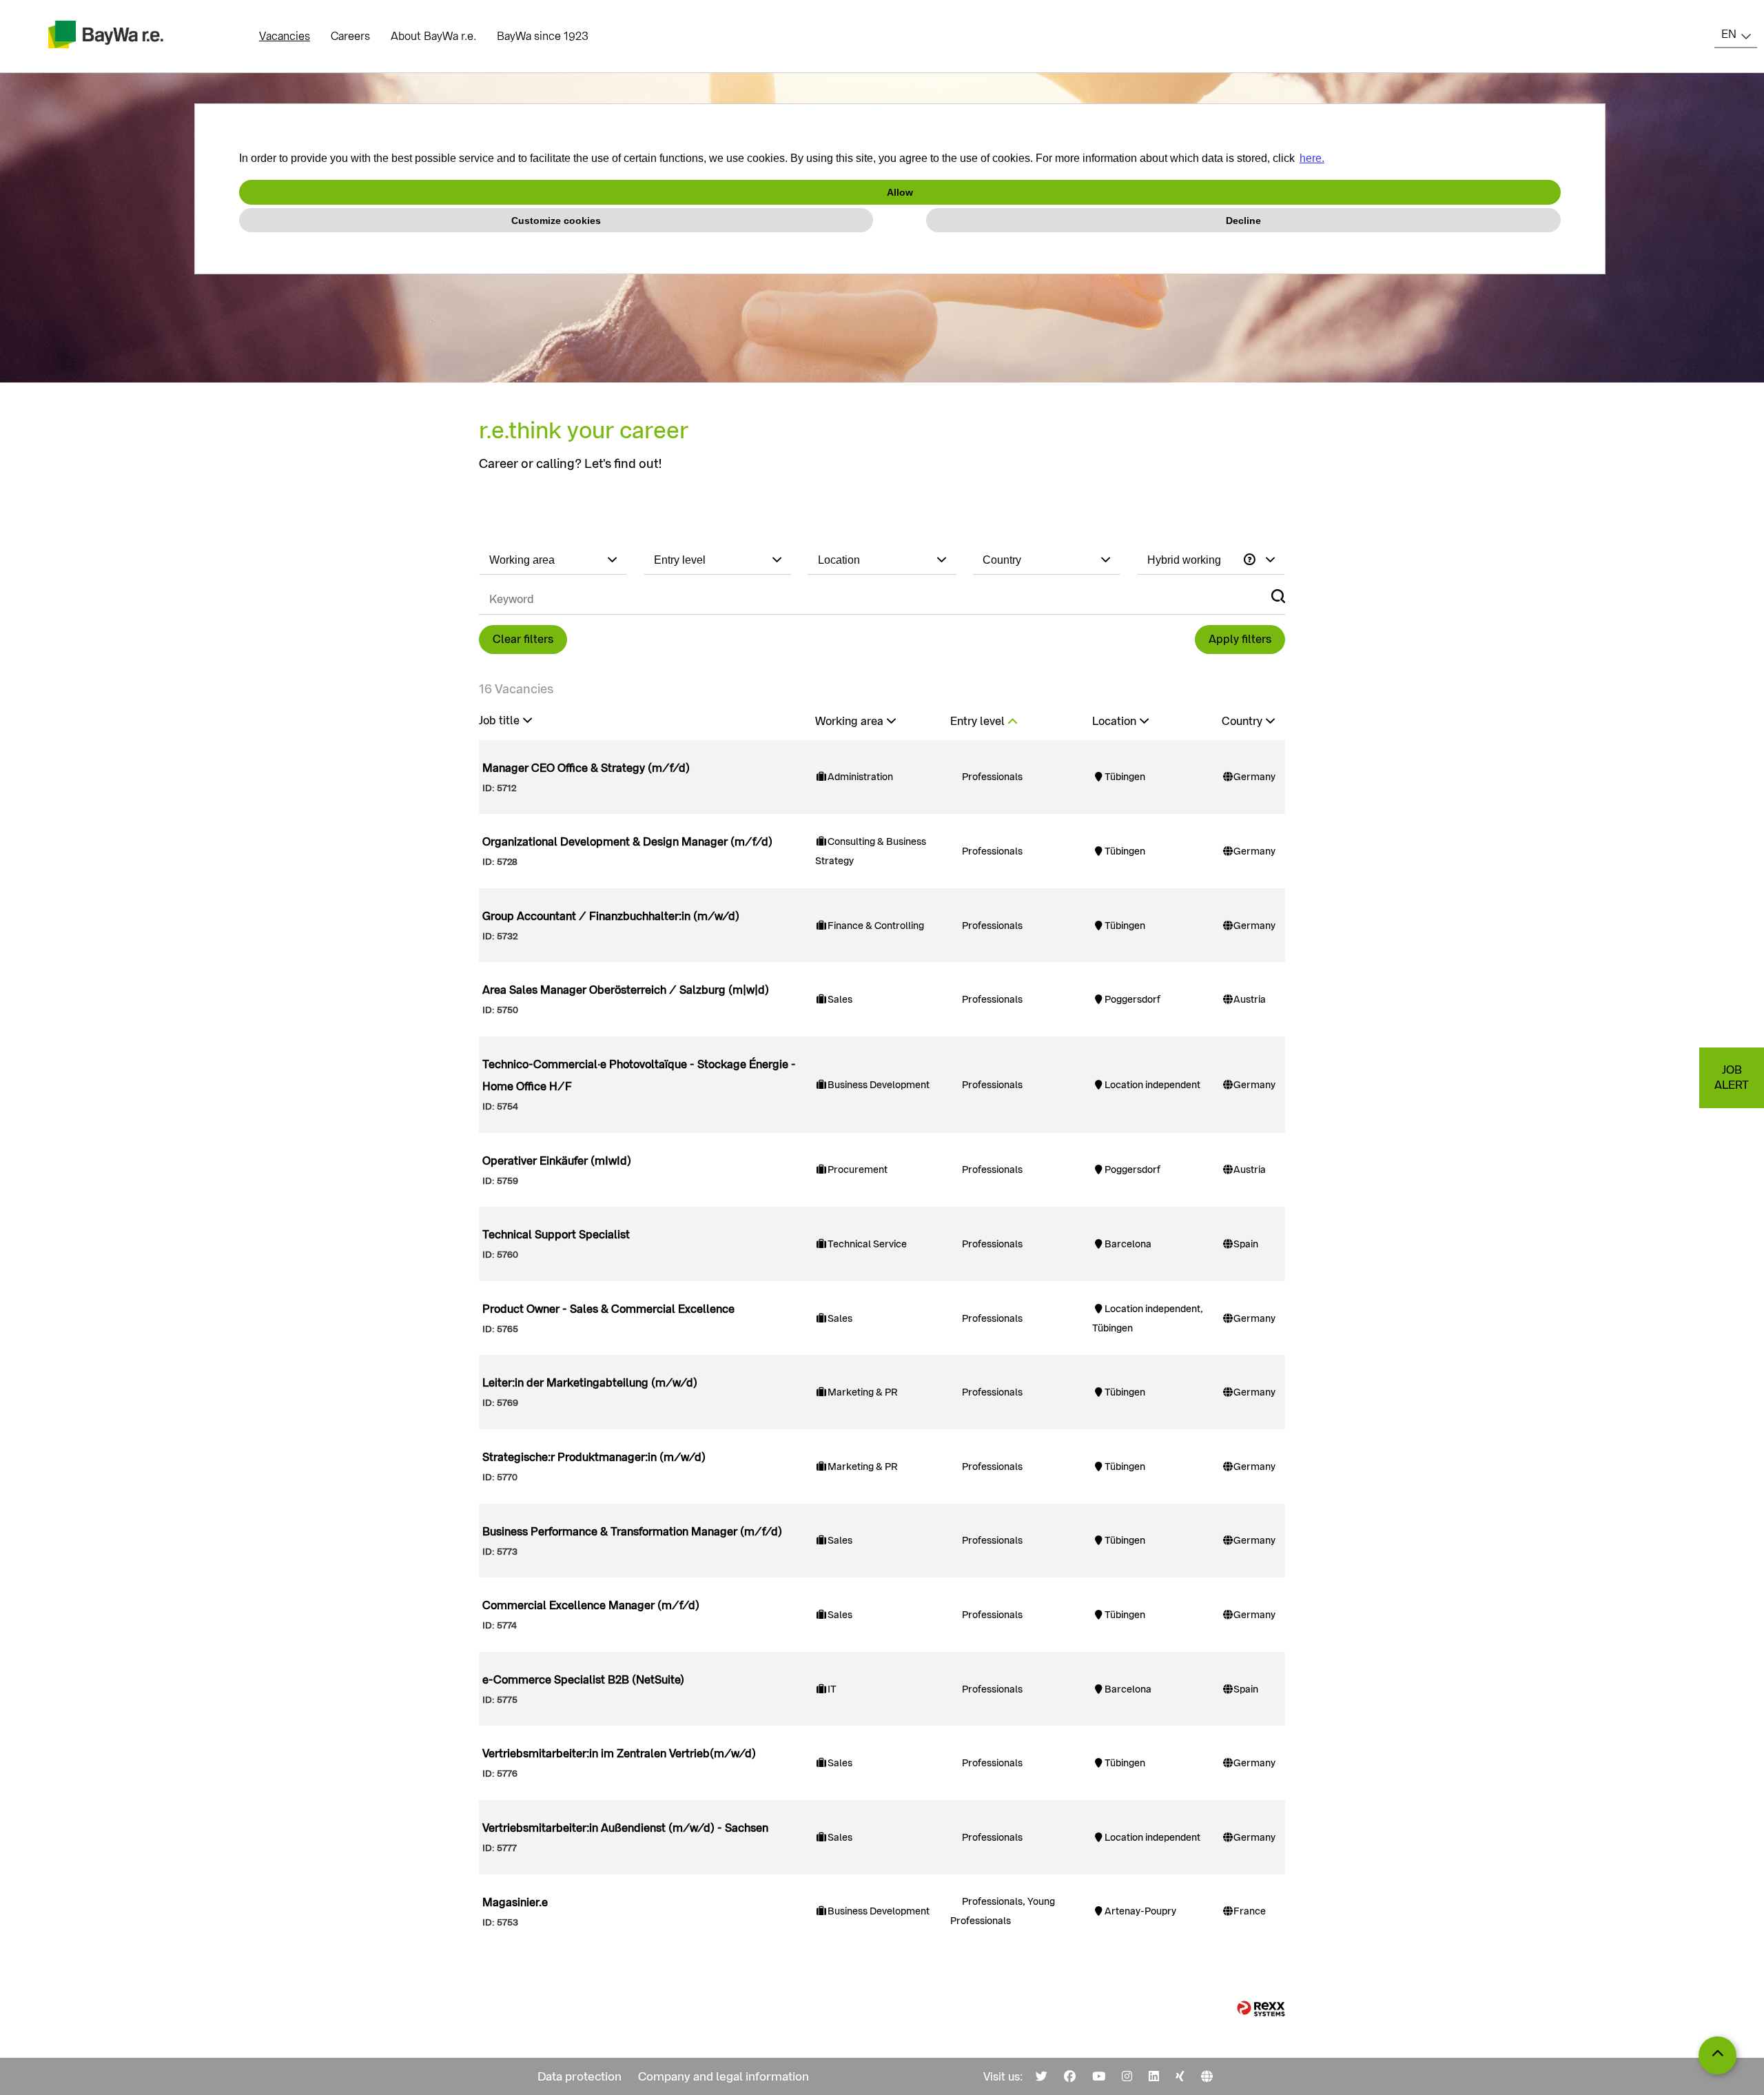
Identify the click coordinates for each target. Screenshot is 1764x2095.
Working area (849, 721)
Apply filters (1240, 639)
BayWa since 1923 (543, 36)
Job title (499, 721)
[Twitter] (1042, 2076)
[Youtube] (1099, 2076)
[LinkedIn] (1154, 2076)
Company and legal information (724, 2076)
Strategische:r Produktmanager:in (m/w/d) (594, 1457)
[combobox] (1736, 34)
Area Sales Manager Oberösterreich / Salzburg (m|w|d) (626, 990)
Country (1242, 721)
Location (1114, 721)
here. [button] (1312, 158)
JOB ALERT (1732, 1077)
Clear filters (523, 639)
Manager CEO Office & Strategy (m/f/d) (586, 768)
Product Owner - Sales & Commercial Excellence (608, 1309)
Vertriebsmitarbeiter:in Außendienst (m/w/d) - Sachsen (625, 1828)
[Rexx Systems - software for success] (1261, 2009)
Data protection (580, 2076)
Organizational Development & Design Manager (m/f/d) (627, 842)
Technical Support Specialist (556, 1235)
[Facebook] (1070, 2076)
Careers (350, 36)
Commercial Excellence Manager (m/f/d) (591, 1605)
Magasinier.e (515, 1902)
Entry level (977, 721)
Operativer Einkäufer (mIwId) (557, 1161)
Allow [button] (900, 192)
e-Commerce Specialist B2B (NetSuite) (583, 1680)
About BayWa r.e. (433, 36)
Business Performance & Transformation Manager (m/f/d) (632, 1532)
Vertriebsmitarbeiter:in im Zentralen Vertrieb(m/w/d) (619, 1754)
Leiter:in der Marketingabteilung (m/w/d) (590, 1383)
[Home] (1207, 2076)
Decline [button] (1243, 221)
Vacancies (285, 36)
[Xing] (1180, 2076)
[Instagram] (1127, 2076)
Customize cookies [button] (556, 221)
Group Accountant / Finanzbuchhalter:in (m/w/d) (611, 916)
